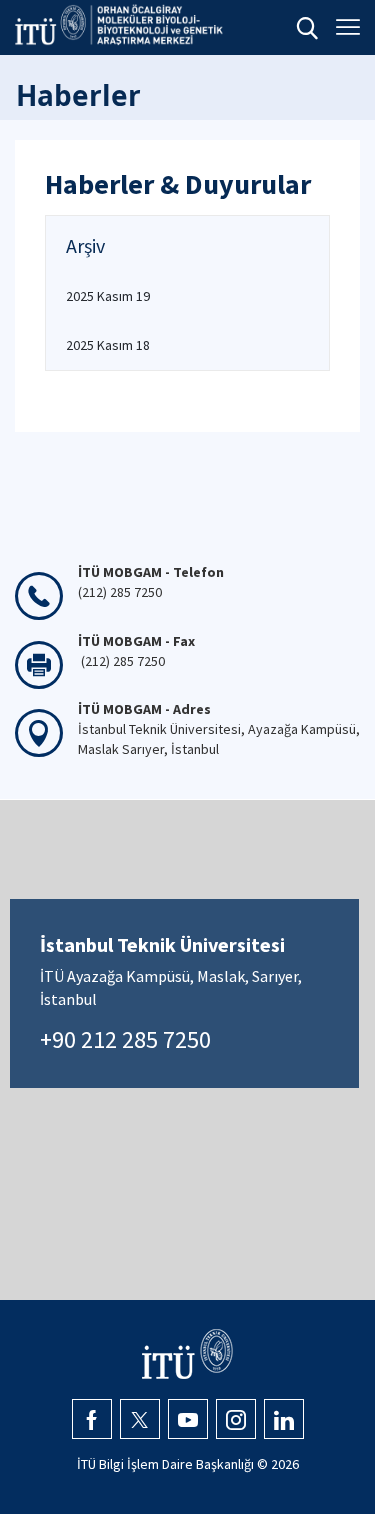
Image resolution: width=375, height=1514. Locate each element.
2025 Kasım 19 (108, 296)
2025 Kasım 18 (108, 345)
